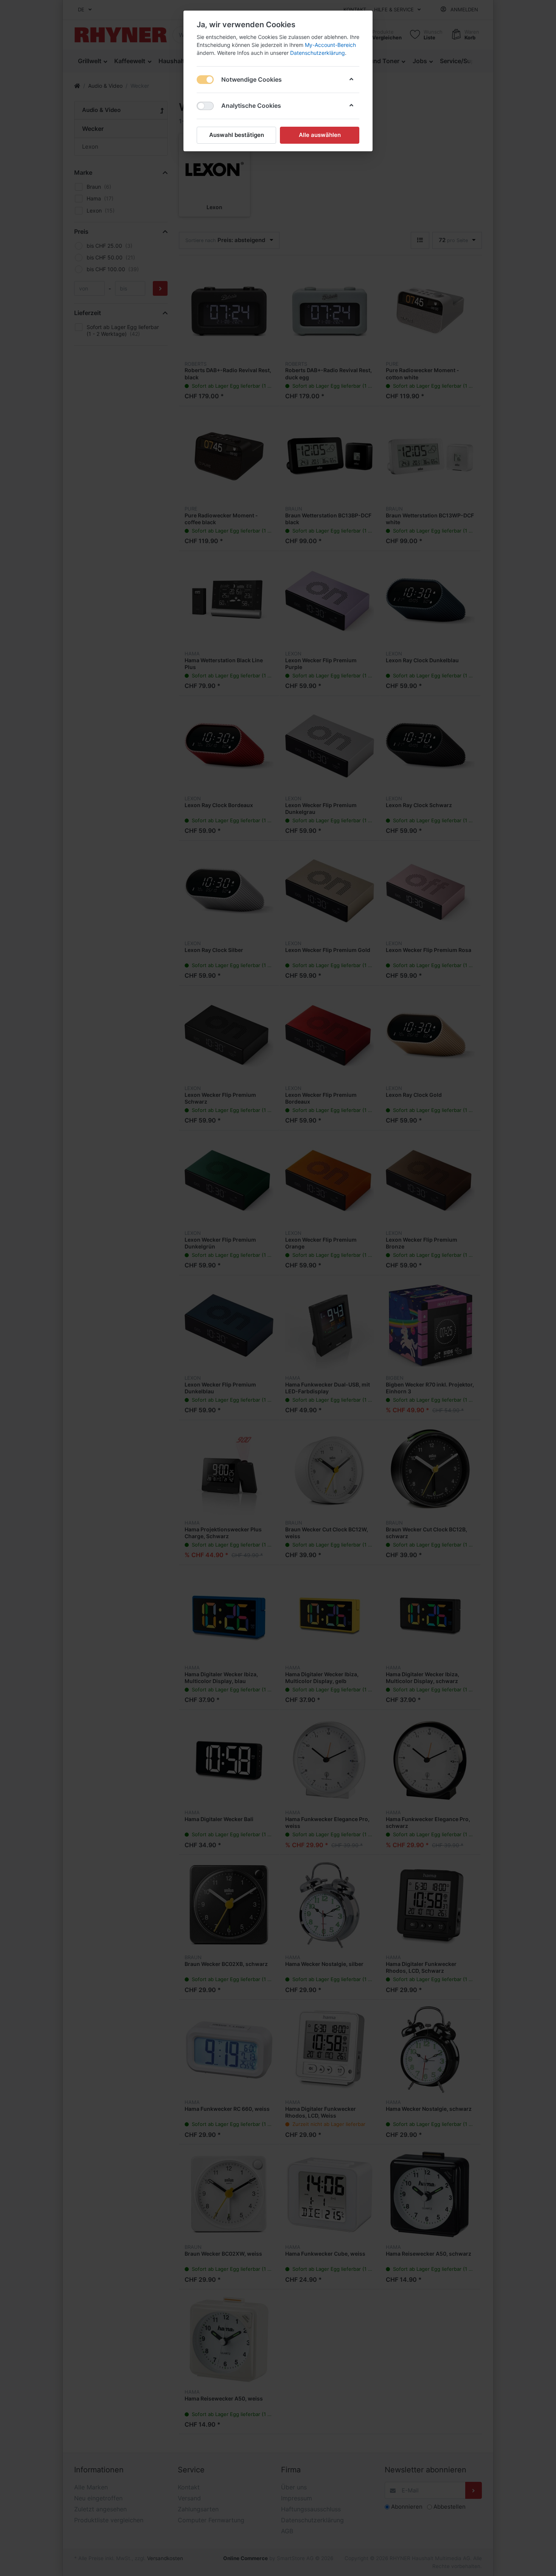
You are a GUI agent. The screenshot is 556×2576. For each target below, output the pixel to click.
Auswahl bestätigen (237, 135)
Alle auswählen (320, 135)
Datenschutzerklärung (318, 53)
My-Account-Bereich (330, 45)
